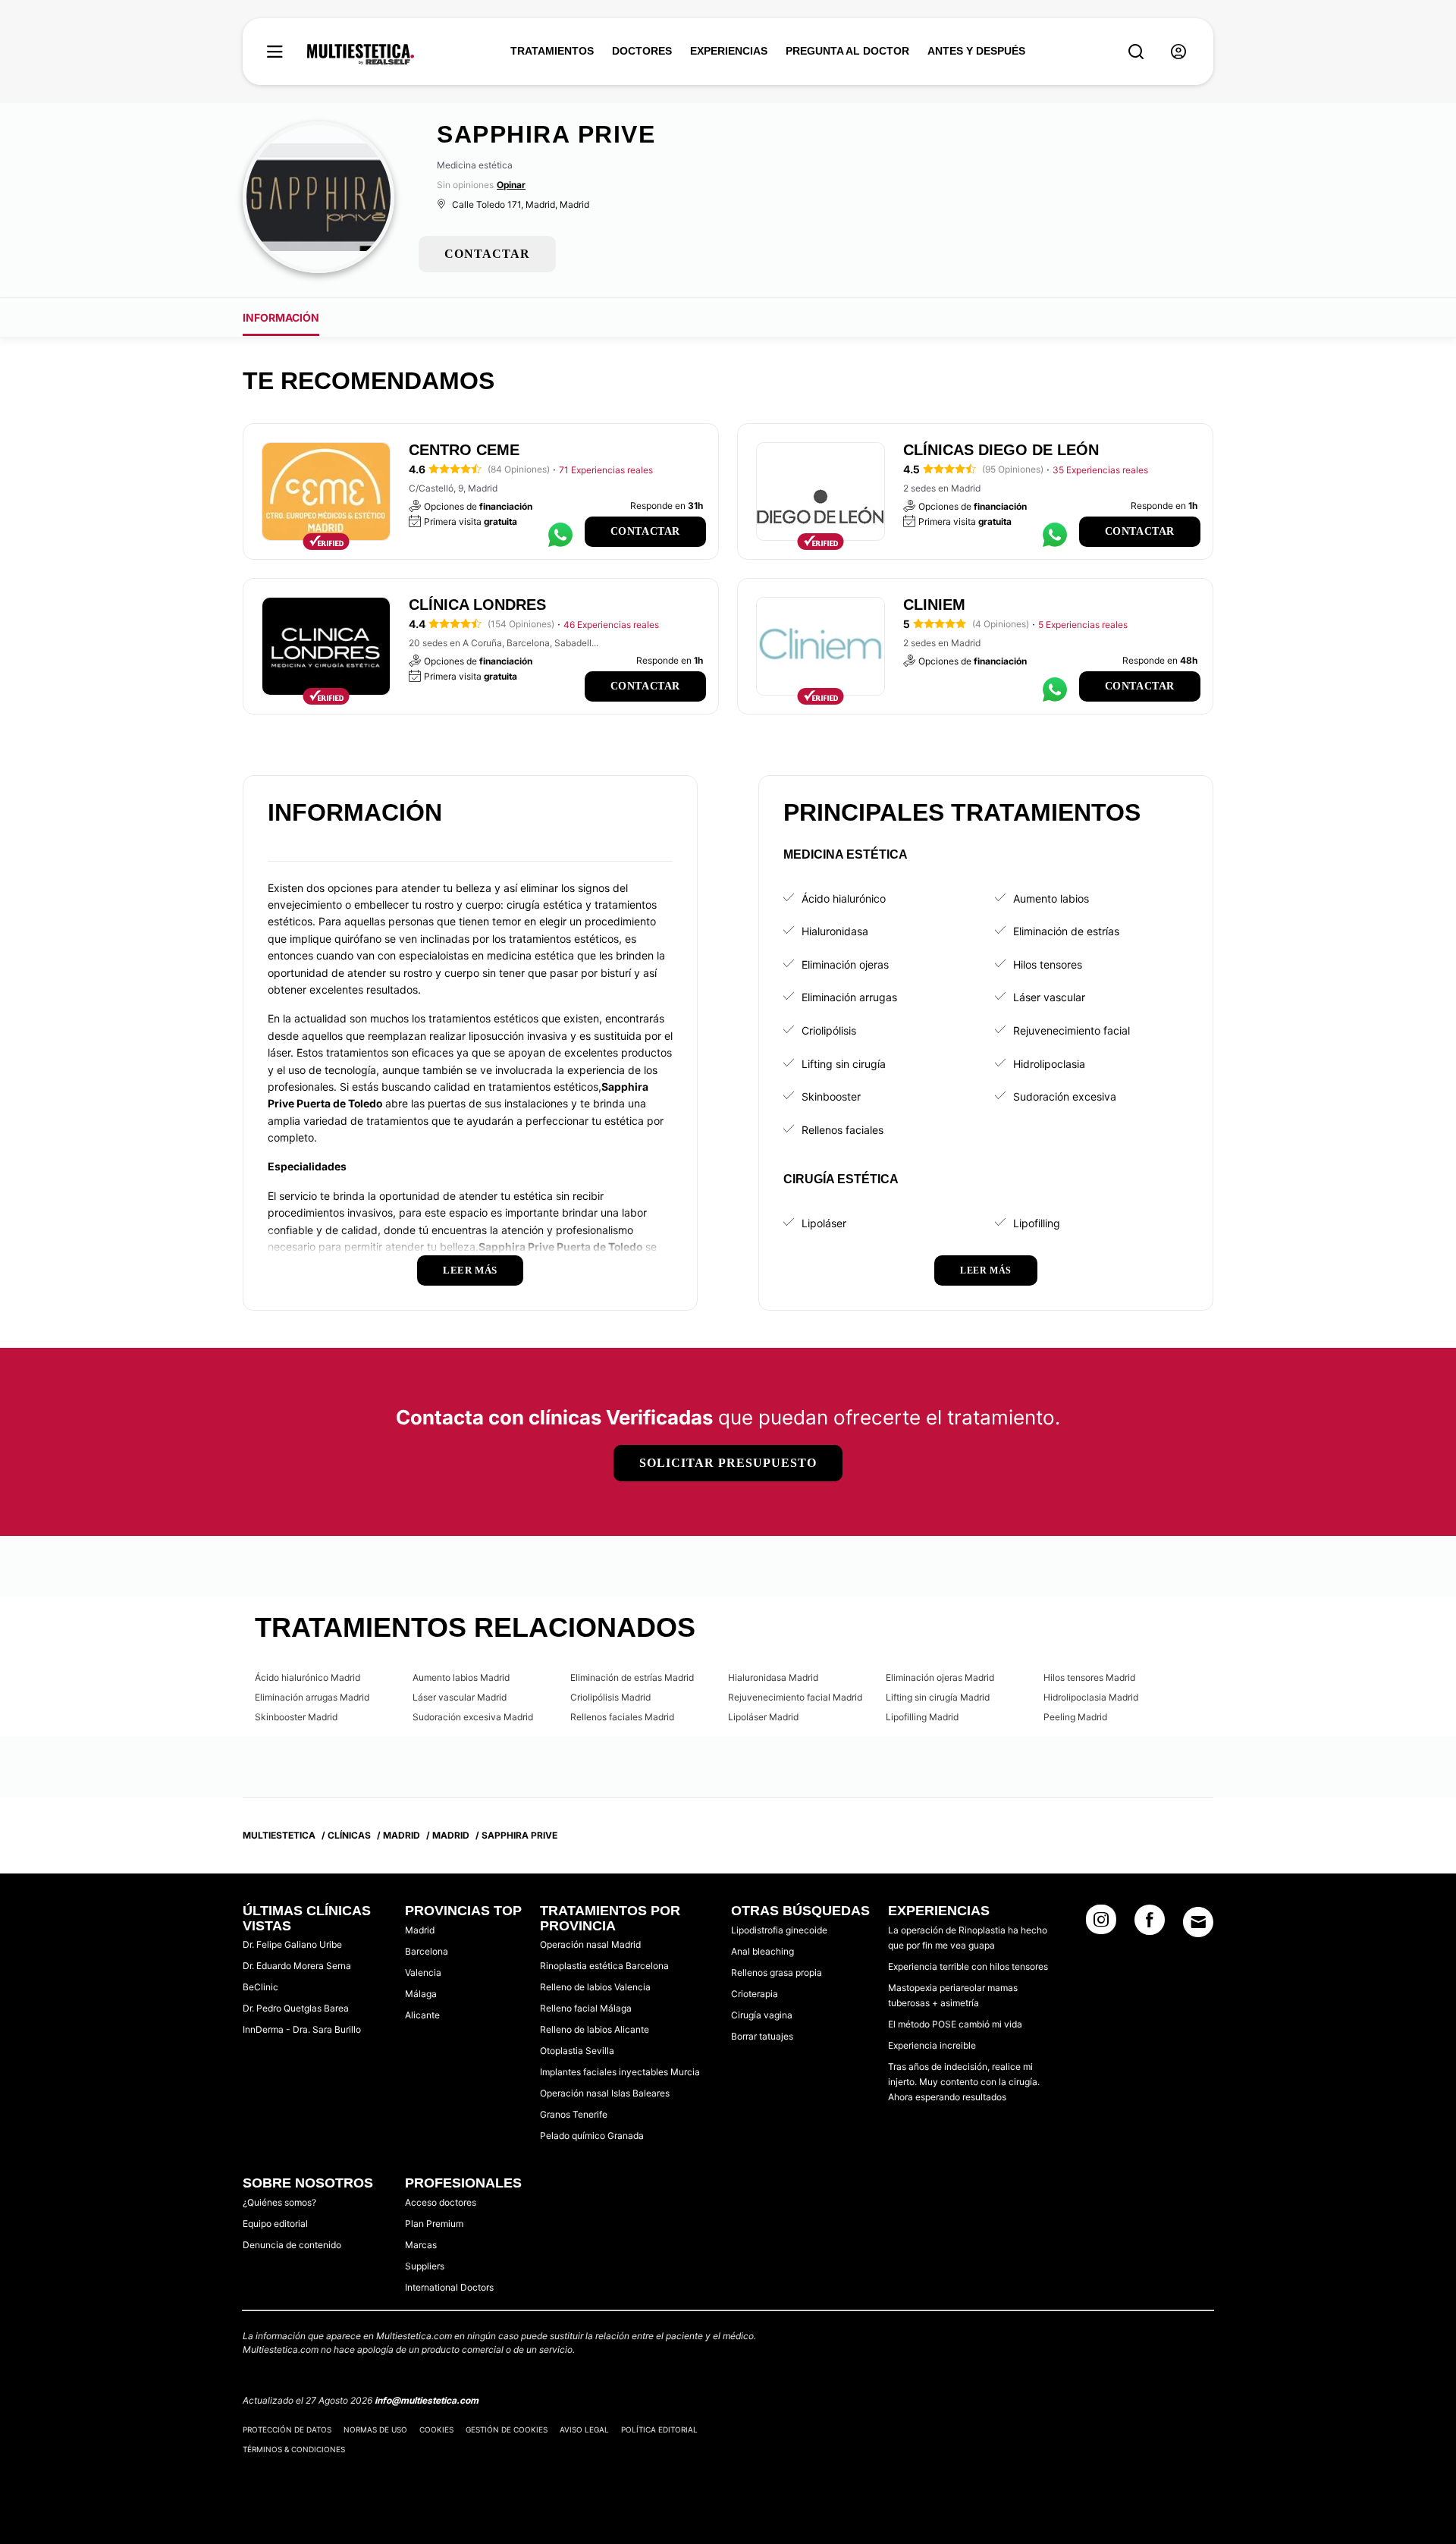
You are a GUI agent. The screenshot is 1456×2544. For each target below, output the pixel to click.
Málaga (421, 1994)
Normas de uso (375, 2429)
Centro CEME (464, 450)
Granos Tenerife (574, 2114)
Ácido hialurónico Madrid (308, 1677)
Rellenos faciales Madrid (622, 1717)
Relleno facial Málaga (586, 2008)
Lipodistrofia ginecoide (779, 1930)
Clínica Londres (477, 605)
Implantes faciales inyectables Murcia (620, 2072)
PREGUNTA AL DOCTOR (847, 51)
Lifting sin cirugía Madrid (938, 1697)
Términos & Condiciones (294, 2449)
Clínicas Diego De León (1001, 450)
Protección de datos (287, 2429)
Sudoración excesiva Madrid (473, 1717)
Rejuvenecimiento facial (1072, 1030)
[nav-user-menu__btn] (1178, 52)
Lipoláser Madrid (763, 1717)
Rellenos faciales (843, 1130)
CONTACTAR (487, 254)
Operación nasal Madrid (590, 1944)
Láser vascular (1049, 997)
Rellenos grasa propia (777, 1972)
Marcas (421, 2245)
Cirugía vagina (762, 2015)
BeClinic (260, 1987)
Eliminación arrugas (849, 997)
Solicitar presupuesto (728, 1463)
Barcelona (427, 1951)
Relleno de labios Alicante (595, 2029)
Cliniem (934, 605)
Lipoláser (824, 1223)
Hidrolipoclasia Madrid (1091, 1697)
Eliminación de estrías (1066, 931)
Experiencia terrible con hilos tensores (968, 1966)
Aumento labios (1051, 898)
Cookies (436, 2429)
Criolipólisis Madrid (610, 1697)
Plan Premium (434, 2224)
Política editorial (659, 2429)
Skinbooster (831, 1096)
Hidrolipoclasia (1049, 1064)
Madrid (420, 1930)
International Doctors (449, 2287)
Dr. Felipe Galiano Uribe (292, 1944)
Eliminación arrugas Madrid (312, 1697)
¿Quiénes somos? (279, 2202)
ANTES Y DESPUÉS (976, 51)
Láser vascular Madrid (460, 1697)
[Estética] (361, 55)
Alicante (422, 2015)
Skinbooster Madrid (296, 1717)
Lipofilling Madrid (922, 1717)
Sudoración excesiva (1065, 1096)
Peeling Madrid (1075, 1717)
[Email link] (1198, 1922)
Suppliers (425, 2266)
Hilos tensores (1048, 964)
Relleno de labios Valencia (595, 1987)
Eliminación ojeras (845, 964)
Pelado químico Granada (592, 2136)
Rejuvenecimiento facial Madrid (795, 1697)
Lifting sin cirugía (844, 1064)
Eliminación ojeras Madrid (940, 1677)
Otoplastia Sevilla (577, 2051)
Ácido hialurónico (844, 898)
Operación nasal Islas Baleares (605, 2093)
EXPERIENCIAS (729, 51)
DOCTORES (642, 51)
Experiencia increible (932, 2045)
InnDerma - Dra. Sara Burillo (302, 2029)
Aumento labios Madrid (461, 1677)
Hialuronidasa (835, 931)
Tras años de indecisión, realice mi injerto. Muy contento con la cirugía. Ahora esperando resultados (964, 2082)
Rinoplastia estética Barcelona (604, 1966)
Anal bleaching (763, 1951)
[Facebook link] (1150, 1924)
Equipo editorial (275, 2224)
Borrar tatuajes (762, 2036)
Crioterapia (755, 1994)
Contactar (645, 531)
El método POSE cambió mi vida (955, 2024)
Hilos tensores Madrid (1089, 1677)
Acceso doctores (441, 2202)
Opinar (511, 185)
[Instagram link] (1101, 1924)
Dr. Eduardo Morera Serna (297, 1966)
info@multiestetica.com (427, 2400)
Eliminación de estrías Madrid (632, 1677)
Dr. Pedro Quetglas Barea (296, 2008)
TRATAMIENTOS (552, 51)
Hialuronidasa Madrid (773, 1677)
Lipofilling (1037, 1223)
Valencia (423, 1972)
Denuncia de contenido (292, 2245)
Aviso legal (584, 2429)
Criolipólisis (829, 1030)
